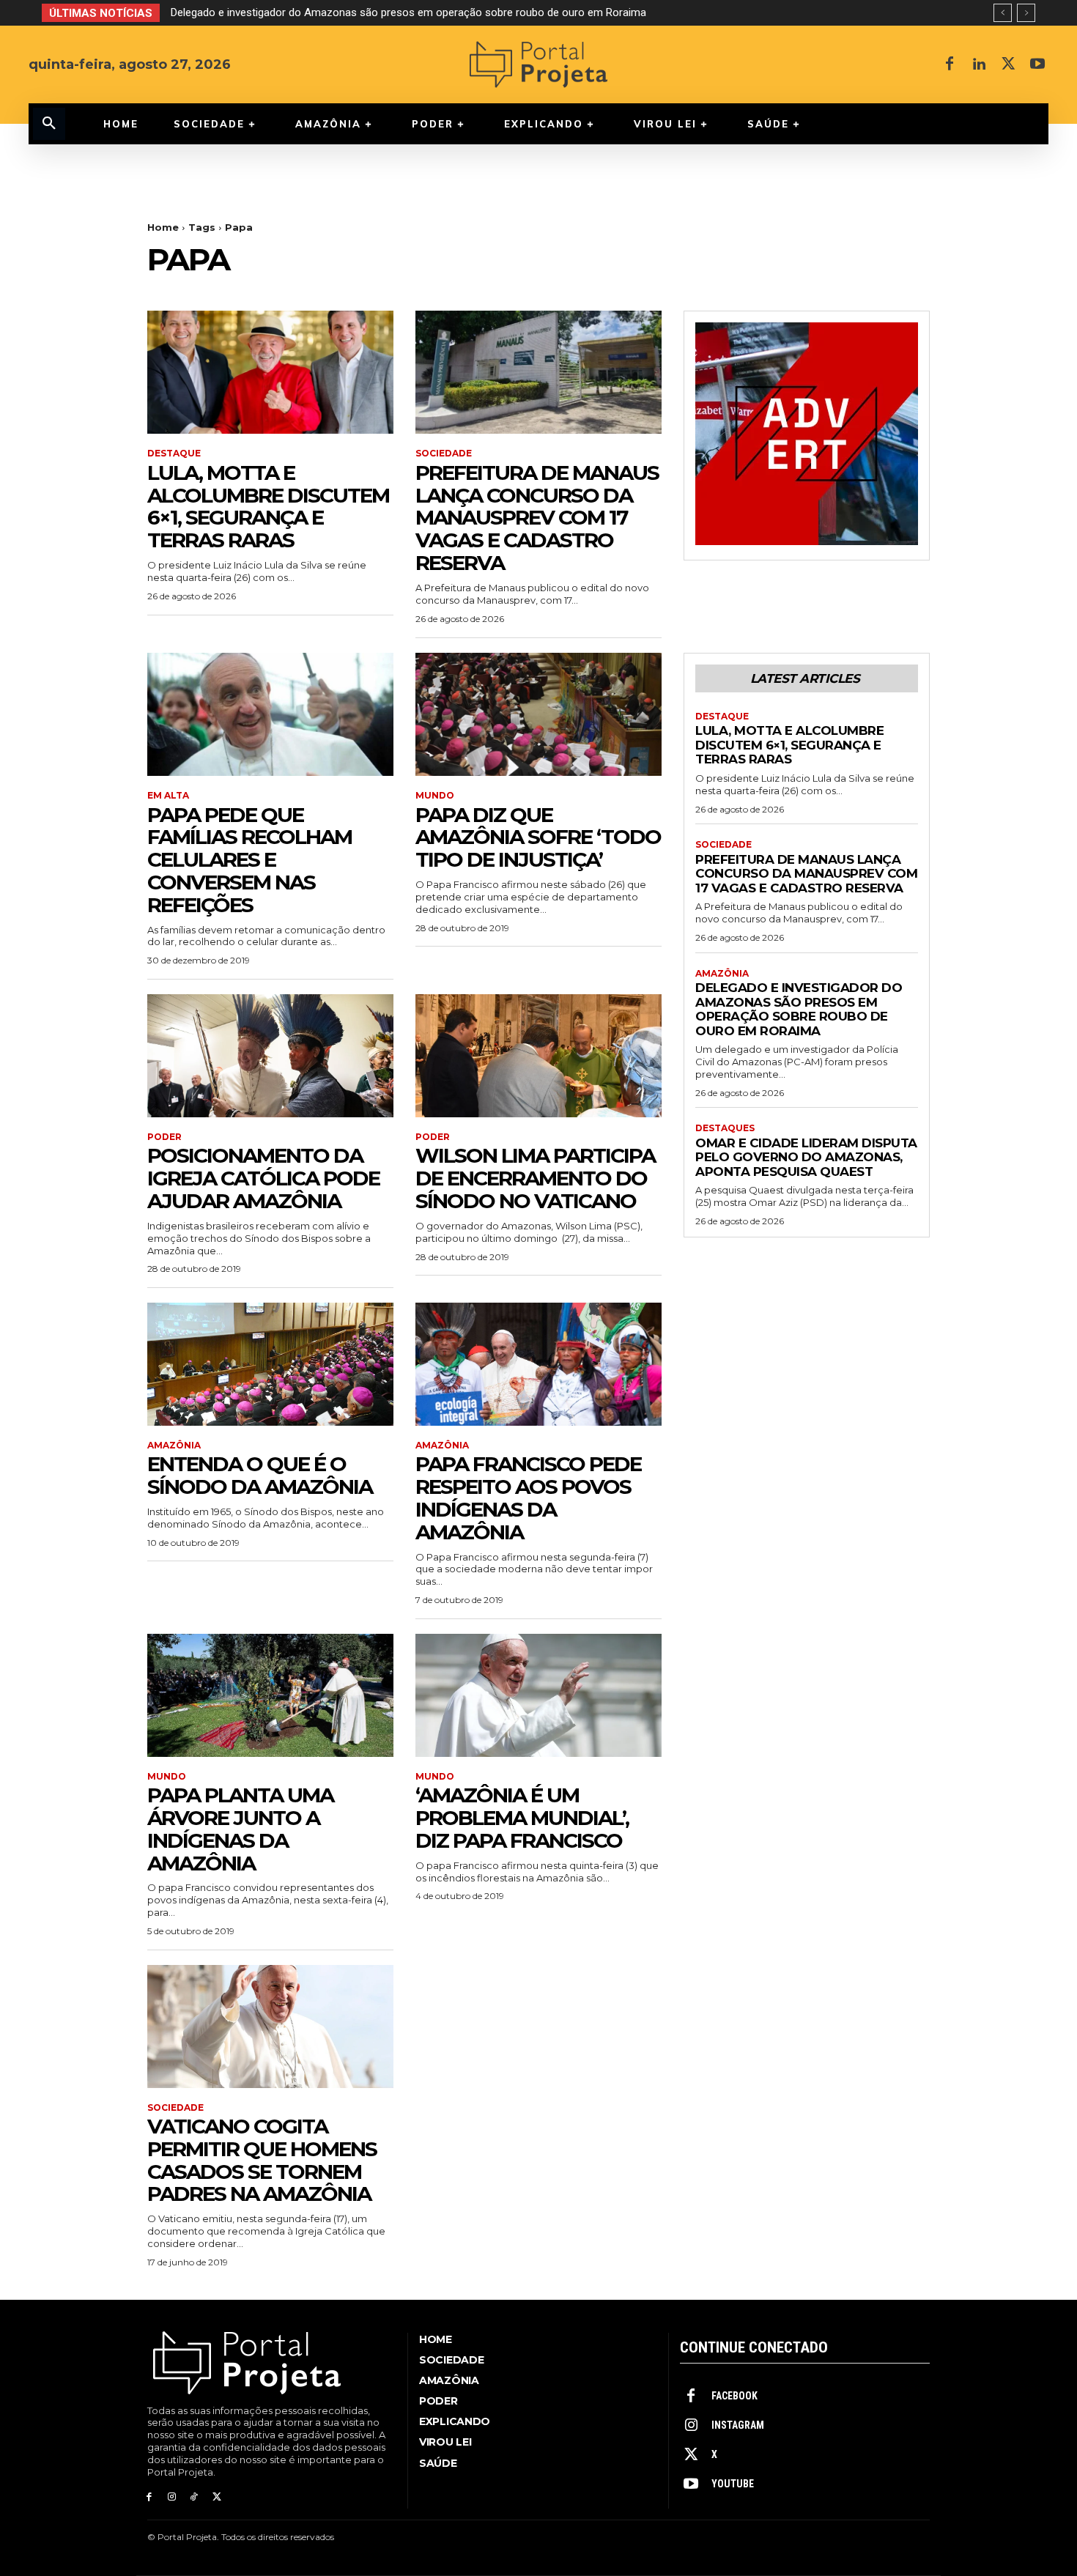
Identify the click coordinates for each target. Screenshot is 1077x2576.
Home (163, 227)
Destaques (725, 1128)
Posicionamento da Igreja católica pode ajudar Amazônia (263, 1178)
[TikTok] (195, 2497)
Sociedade (444, 454)
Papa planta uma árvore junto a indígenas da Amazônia (240, 1829)
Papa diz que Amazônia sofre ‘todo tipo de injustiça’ (538, 837)
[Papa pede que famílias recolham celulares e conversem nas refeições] (270, 714)
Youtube (733, 2484)
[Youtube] (1037, 64)
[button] (49, 124)
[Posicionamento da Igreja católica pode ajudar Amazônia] (270, 1056)
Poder (164, 1137)
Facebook (734, 2396)
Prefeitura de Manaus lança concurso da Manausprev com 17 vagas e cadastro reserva (537, 518)
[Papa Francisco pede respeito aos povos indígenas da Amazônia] (538, 1364)
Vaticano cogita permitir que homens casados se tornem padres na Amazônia (262, 2160)
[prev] (1003, 13)
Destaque (174, 454)
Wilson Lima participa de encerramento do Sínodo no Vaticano (535, 1178)
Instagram (738, 2425)
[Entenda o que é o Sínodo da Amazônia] (270, 1364)
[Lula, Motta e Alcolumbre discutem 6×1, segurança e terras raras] (270, 372)
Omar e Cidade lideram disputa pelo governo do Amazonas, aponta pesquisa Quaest (374, 12)
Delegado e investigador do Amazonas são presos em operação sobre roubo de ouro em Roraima (799, 1009)
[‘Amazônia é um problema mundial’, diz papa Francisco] (538, 1695)
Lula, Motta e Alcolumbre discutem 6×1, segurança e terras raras (268, 506)
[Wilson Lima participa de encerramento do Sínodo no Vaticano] (538, 1056)
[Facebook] (950, 64)
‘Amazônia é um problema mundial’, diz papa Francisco (522, 1818)
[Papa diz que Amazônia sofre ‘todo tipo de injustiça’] (538, 714)
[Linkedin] (979, 64)
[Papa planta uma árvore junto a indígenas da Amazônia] (270, 1695)
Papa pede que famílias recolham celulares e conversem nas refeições (249, 860)
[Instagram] (172, 2497)
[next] (1026, 13)
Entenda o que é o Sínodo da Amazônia (260, 1475)
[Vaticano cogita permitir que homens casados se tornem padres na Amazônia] (270, 2027)
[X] (1008, 64)
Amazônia (174, 1446)
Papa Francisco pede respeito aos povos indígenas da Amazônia (528, 1498)
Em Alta (168, 796)
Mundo (435, 796)
